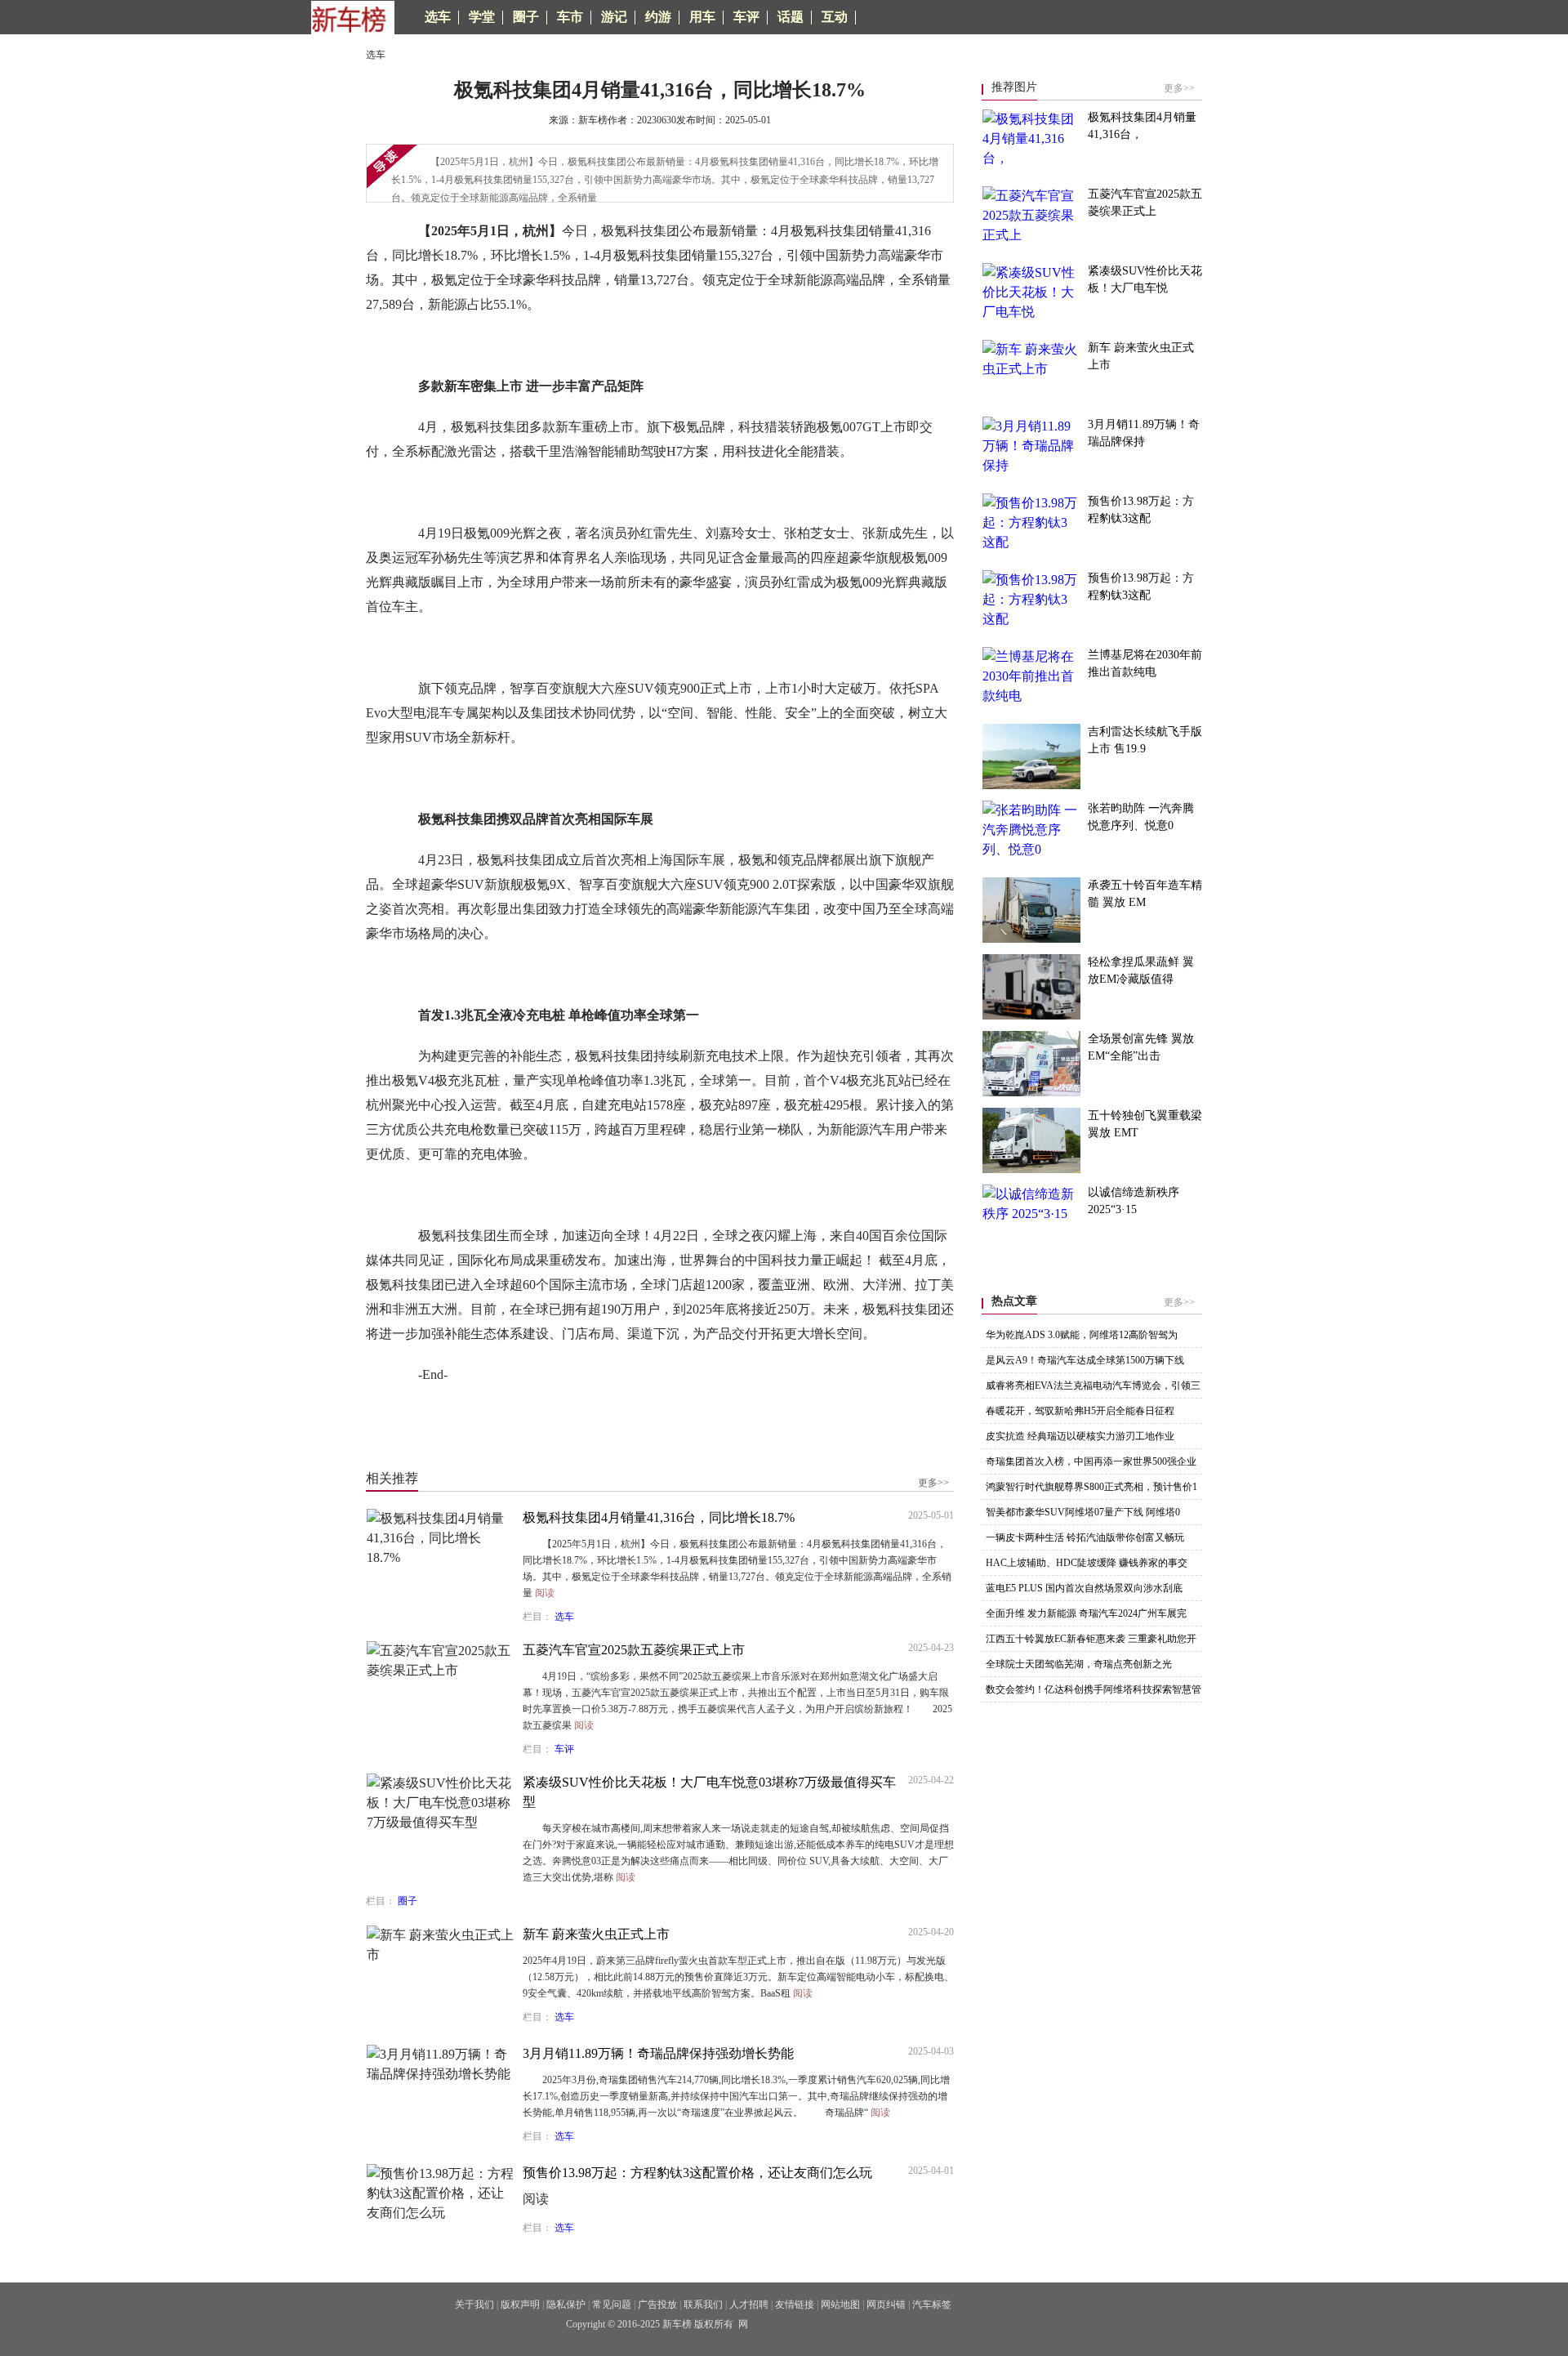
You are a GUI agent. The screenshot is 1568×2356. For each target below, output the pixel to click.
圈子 (408, 1901)
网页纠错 (886, 2305)
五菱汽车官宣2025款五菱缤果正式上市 (634, 1650)
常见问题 (612, 2305)
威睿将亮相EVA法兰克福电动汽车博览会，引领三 (1093, 1385)
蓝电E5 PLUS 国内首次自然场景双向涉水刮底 (1084, 1588)
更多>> (933, 1483)
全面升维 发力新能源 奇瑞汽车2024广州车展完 (1086, 1613)
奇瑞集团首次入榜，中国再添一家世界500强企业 (1091, 1461)
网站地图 (840, 2305)
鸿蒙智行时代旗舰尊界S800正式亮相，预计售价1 (1091, 1487)
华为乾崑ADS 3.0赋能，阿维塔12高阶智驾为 (1082, 1335)
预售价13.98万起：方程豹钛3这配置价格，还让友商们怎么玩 (697, 2173)
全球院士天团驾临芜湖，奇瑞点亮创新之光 (1079, 1664)
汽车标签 (932, 2305)
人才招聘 (749, 2305)
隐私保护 (566, 2305)
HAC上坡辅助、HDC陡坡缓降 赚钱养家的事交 (1087, 1563)
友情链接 (795, 2305)
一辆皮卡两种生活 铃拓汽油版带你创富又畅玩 (1085, 1537)
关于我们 (474, 2305)
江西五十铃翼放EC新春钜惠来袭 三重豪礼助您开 (1091, 1639)
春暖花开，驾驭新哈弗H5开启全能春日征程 (1080, 1411)
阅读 (545, 1593)
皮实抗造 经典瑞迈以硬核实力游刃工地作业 (1080, 1436)
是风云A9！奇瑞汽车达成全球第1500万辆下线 (1085, 1360)
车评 (564, 1749)
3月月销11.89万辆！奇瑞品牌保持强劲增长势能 (658, 2053)
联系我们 (703, 2305)
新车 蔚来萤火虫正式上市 (596, 1934)
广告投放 (657, 2305)
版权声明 (520, 2305)
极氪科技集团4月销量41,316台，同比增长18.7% (659, 1517)
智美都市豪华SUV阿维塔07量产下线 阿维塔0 (1083, 1512)
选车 (564, 1617)
